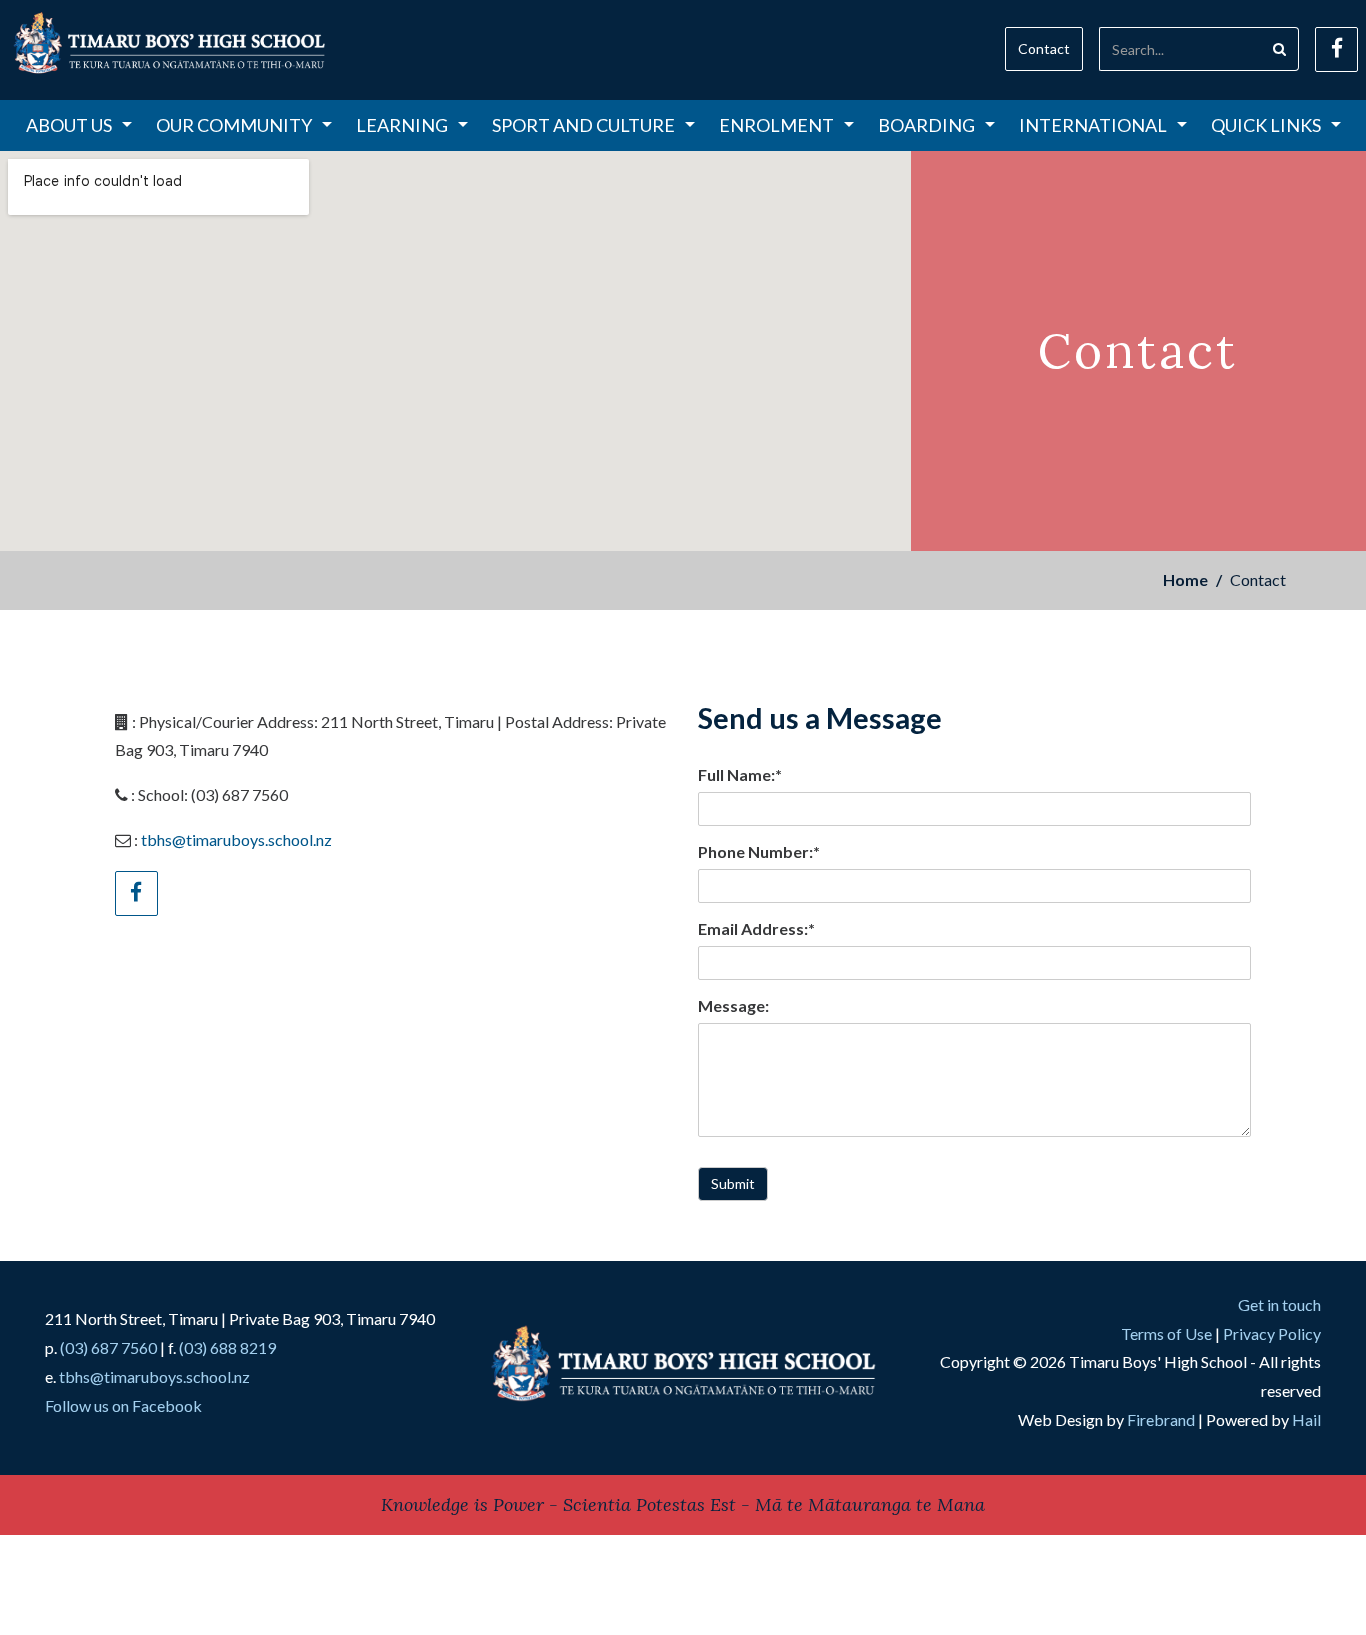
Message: (733, 1005)
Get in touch (1279, 1304)
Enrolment (776, 125)
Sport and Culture (583, 125)
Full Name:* (740, 774)
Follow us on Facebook (123, 1405)
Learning (402, 125)
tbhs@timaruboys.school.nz (236, 839)
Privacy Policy (1272, 1333)
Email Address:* (756, 928)
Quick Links (1266, 125)
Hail (1306, 1419)
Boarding (926, 125)
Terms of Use (1166, 1333)
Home (1185, 579)
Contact (1044, 48)
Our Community (234, 125)
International (1093, 125)
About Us (69, 125)
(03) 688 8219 (227, 1347)
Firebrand (1161, 1419)
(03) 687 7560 (108, 1347)
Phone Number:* (759, 851)
